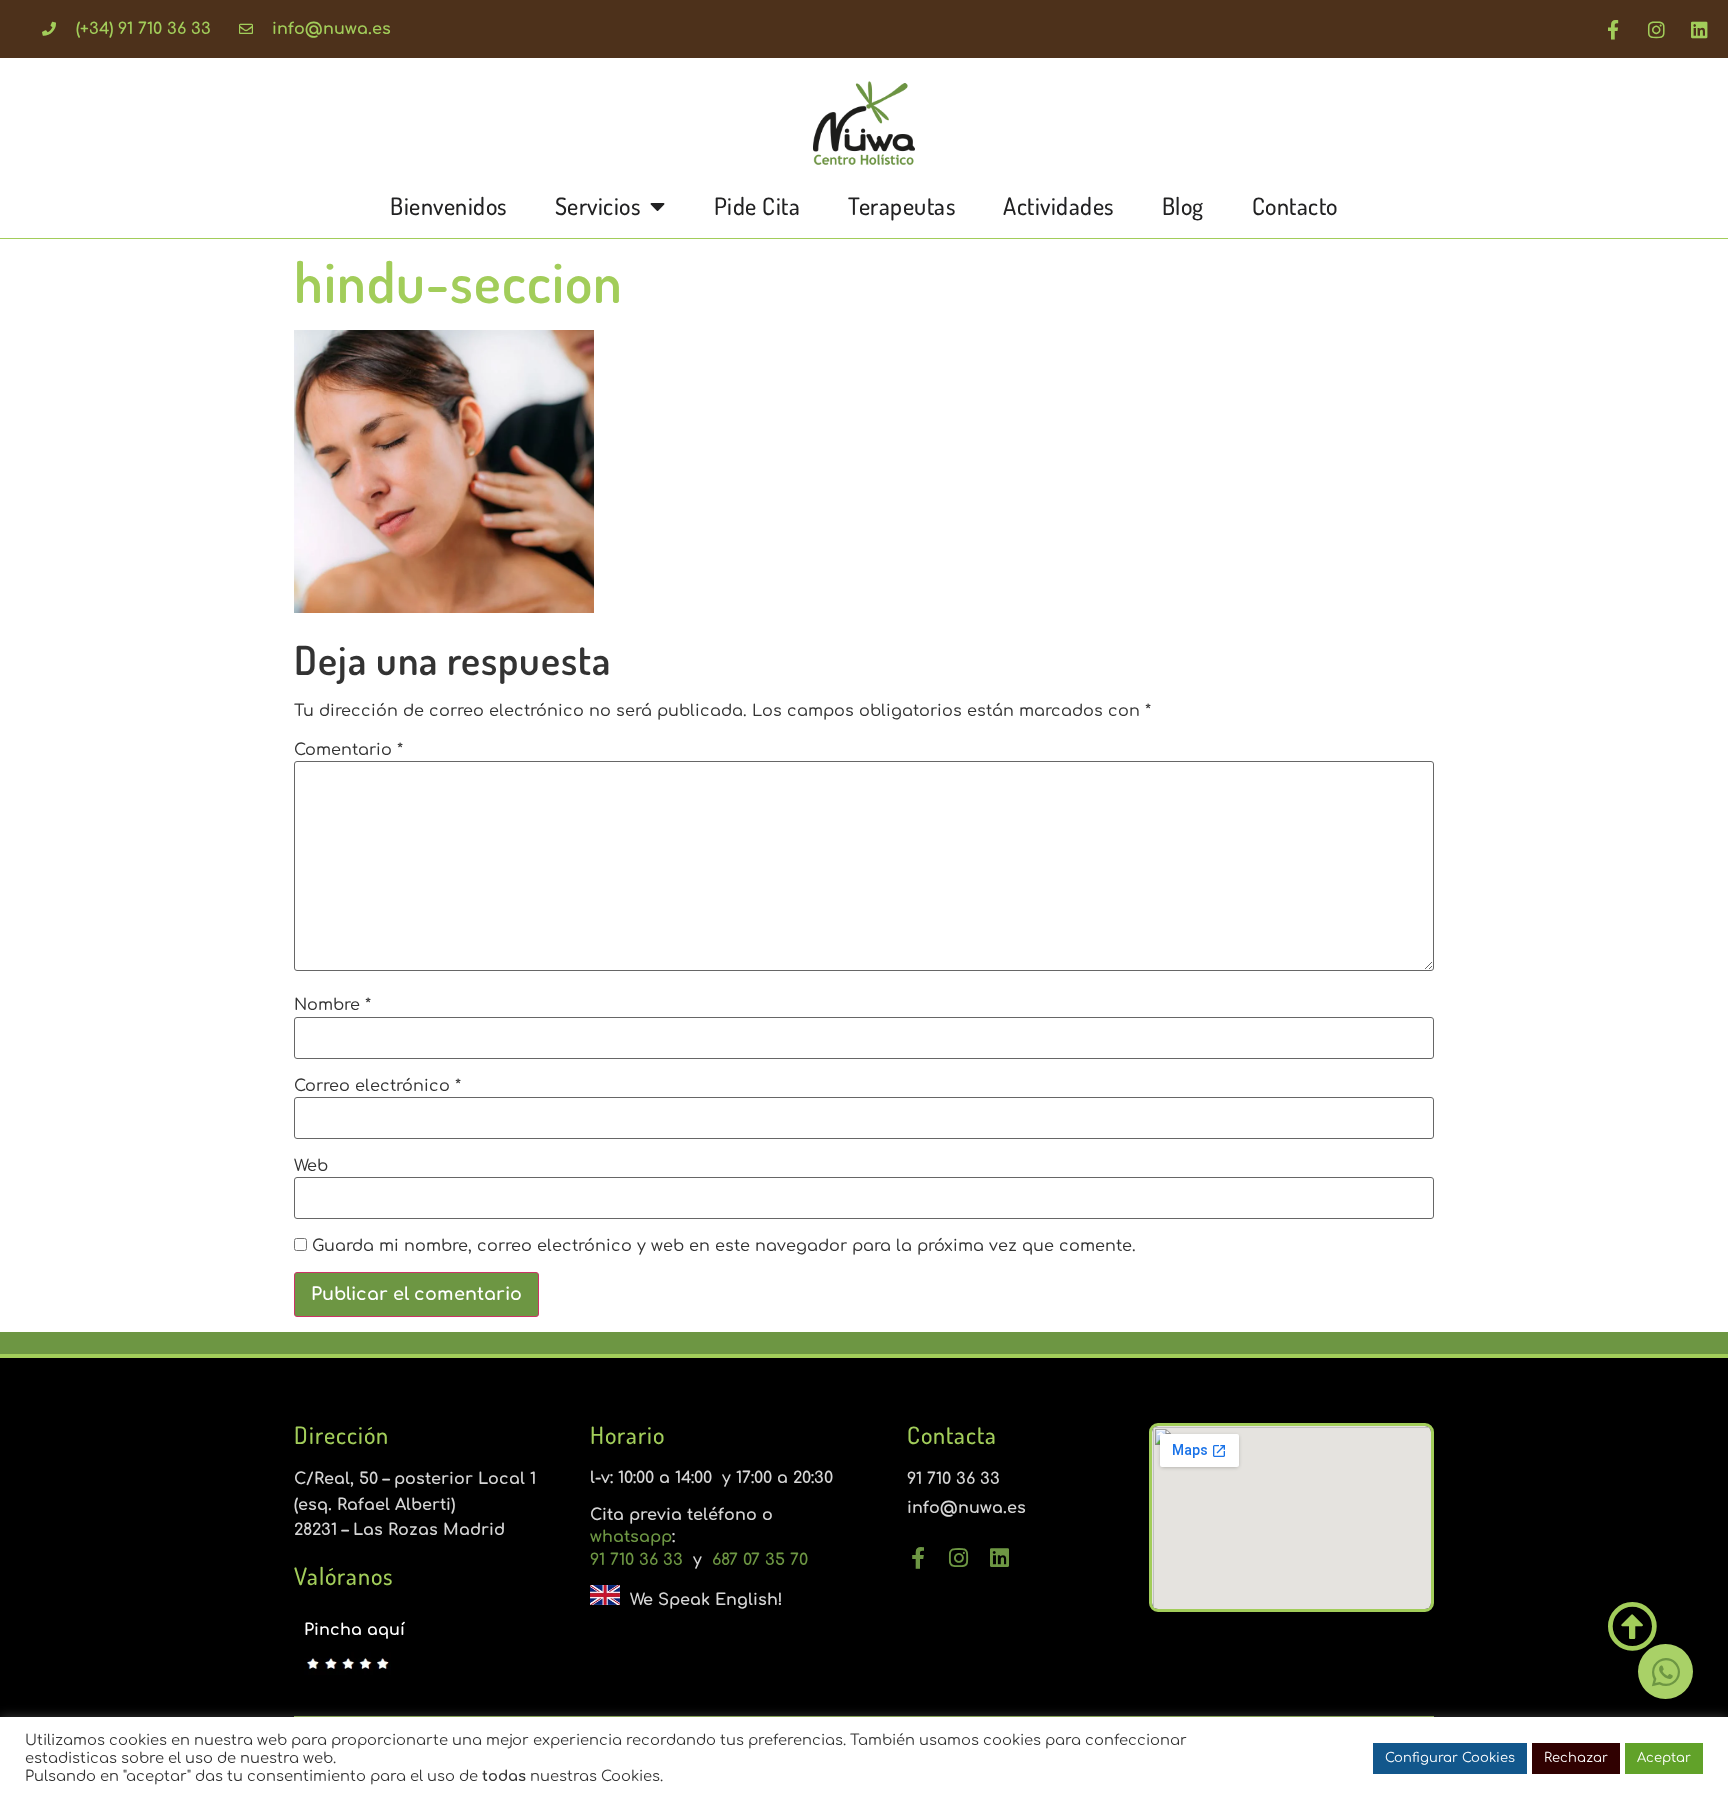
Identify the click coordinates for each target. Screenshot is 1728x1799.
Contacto (1295, 205)
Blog (1183, 205)
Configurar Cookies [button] (1450, 1758)
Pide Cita (757, 205)
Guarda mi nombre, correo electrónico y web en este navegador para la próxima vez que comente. (724, 1246)
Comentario (348, 750)
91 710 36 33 (639, 1560)
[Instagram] (1656, 29)
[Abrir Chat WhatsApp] (1665, 1671)
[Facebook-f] (1613, 29)
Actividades (1058, 205)
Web (311, 1166)
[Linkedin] (1699, 29)
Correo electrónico (377, 1086)
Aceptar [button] (1664, 1758)
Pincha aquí (354, 1630)
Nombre (332, 1005)
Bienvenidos (448, 205)
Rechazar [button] (1576, 1758)
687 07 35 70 (757, 1560)
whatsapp (631, 1537)
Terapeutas (901, 205)
